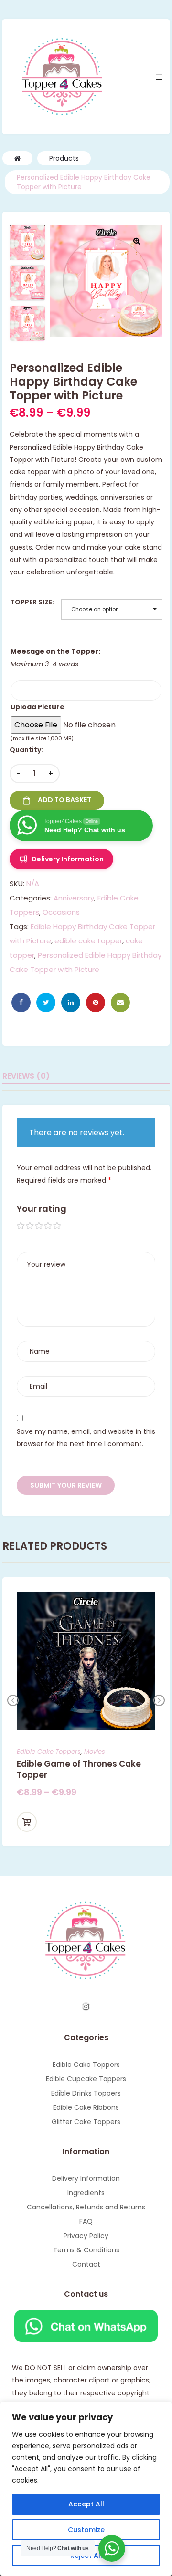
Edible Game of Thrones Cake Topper (79, 1769)
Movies (95, 1752)
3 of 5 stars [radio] (39, 1226)
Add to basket (64, 800)
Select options (27, 1822)
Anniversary (74, 898)
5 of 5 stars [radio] (57, 1226)
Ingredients (86, 2193)
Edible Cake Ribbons (86, 2107)
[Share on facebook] (21, 1002)
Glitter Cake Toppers (86, 2122)
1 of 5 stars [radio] (21, 1226)
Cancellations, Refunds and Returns (86, 2207)
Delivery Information (86, 2178)
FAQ (86, 2221)
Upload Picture (38, 707)
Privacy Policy (86, 2236)
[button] (137, 241)
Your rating (42, 1209)
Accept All (86, 2504)
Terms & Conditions (86, 2250)
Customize (86, 2530)
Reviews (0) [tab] (26, 1076)
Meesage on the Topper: (55, 651)
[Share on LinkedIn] (71, 1002)
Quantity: (26, 750)
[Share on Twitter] (46, 1002)
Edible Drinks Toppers (86, 2093)
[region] (86, 2489)
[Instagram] (86, 2006)
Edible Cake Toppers (49, 1752)
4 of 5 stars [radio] (48, 1226)
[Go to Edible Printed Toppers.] (17, 158)
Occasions (61, 912)
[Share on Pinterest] (96, 1002)
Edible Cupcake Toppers (86, 2079)
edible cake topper (88, 941)
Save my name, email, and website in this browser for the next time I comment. (86, 1438)
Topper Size (31, 602)
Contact (86, 2264)
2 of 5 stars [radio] (30, 1226)
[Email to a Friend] (120, 1002)
